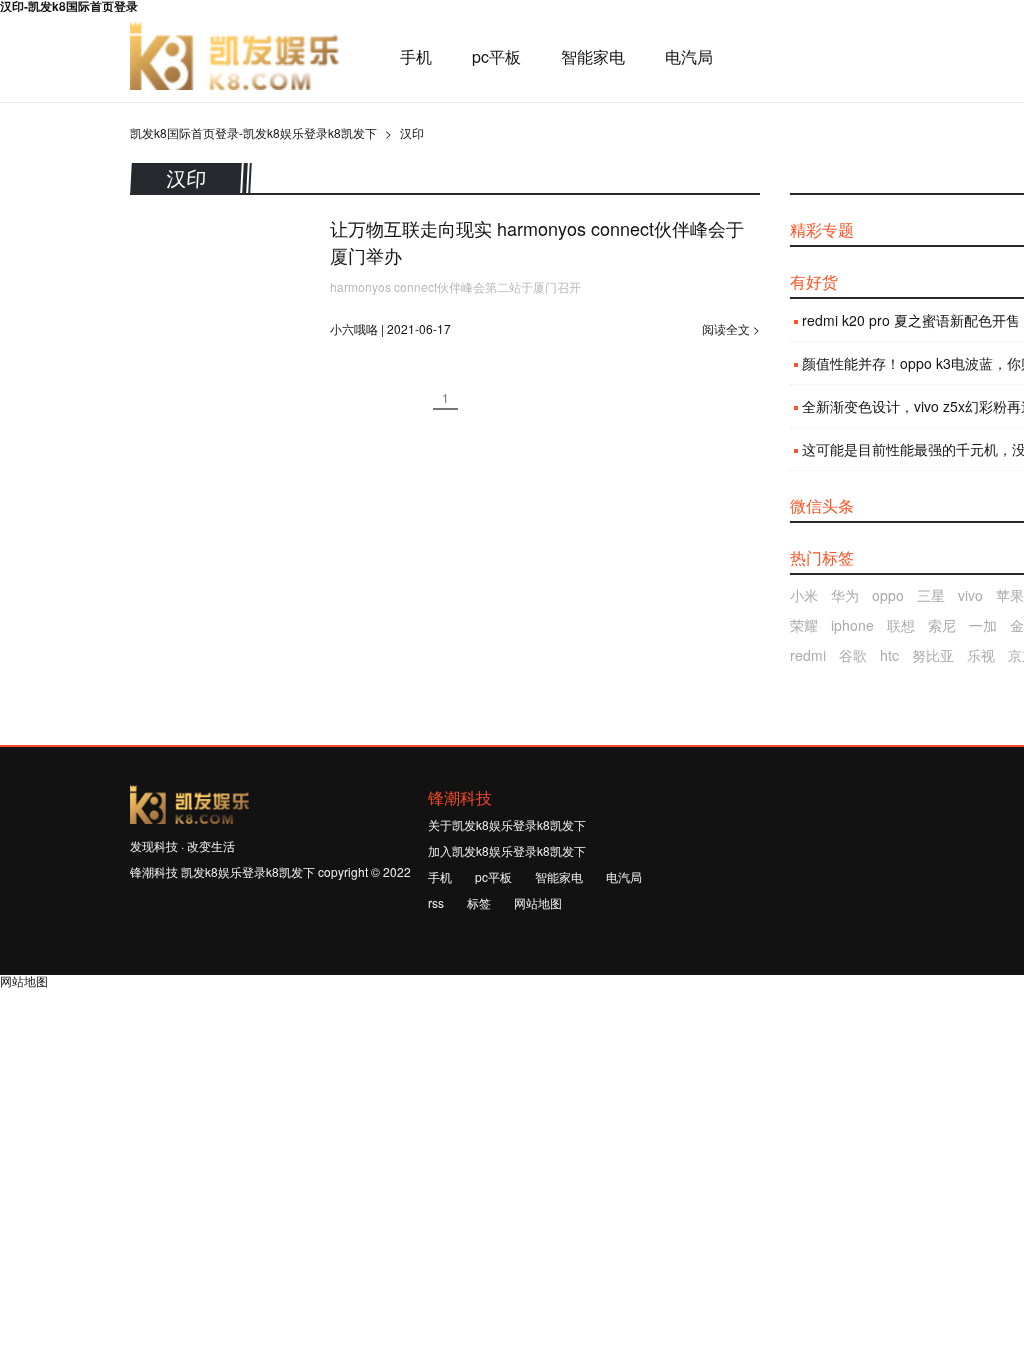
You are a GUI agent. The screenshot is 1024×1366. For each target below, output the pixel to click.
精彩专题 (822, 229)
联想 (901, 625)
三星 (931, 595)
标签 (479, 902)
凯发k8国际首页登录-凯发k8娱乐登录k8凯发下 (235, 57)
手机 (416, 57)
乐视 (981, 655)
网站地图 (538, 902)
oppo (888, 595)
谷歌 (853, 655)
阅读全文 (726, 328)
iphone (852, 625)
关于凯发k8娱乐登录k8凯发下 (507, 824)
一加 (983, 625)
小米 (804, 595)
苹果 (1010, 595)
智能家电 (593, 57)
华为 (845, 595)
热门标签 (822, 557)
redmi (808, 655)
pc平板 (496, 57)
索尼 (942, 625)
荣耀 (804, 625)
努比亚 (933, 655)
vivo (970, 595)
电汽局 (689, 57)
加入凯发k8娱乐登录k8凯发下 (507, 850)
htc (889, 655)
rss (436, 902)
